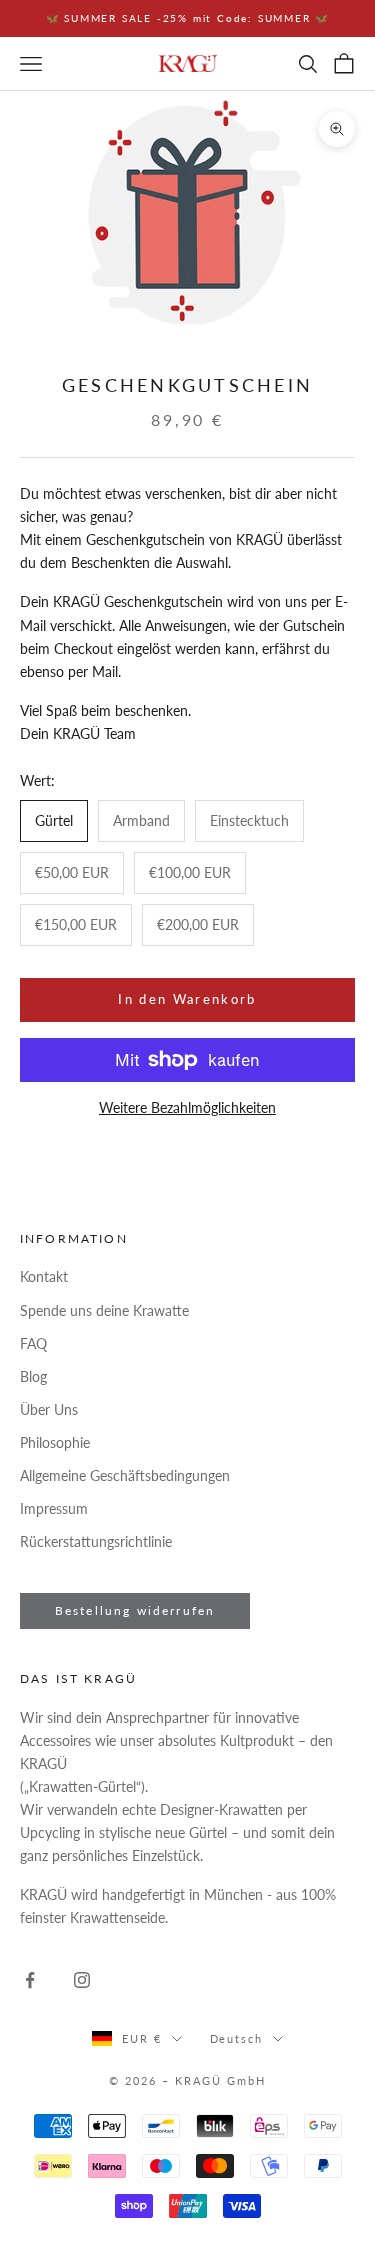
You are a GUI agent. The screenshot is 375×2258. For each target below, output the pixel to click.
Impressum (54, 1508)
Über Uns (49, 1409)
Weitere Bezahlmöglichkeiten (187, 1107)
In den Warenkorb (187, 999)
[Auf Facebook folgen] (30, 1980)
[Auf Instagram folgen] (82, 1980)
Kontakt (44, 1276)
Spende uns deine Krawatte (104, 1310)
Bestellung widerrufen (135, 1610)
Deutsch (237, 2038)
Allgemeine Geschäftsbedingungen (125, 1475)
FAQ (33, 1343)
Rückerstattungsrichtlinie (96, 1541)
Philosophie (55, 1442)
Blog (33, 1376)
